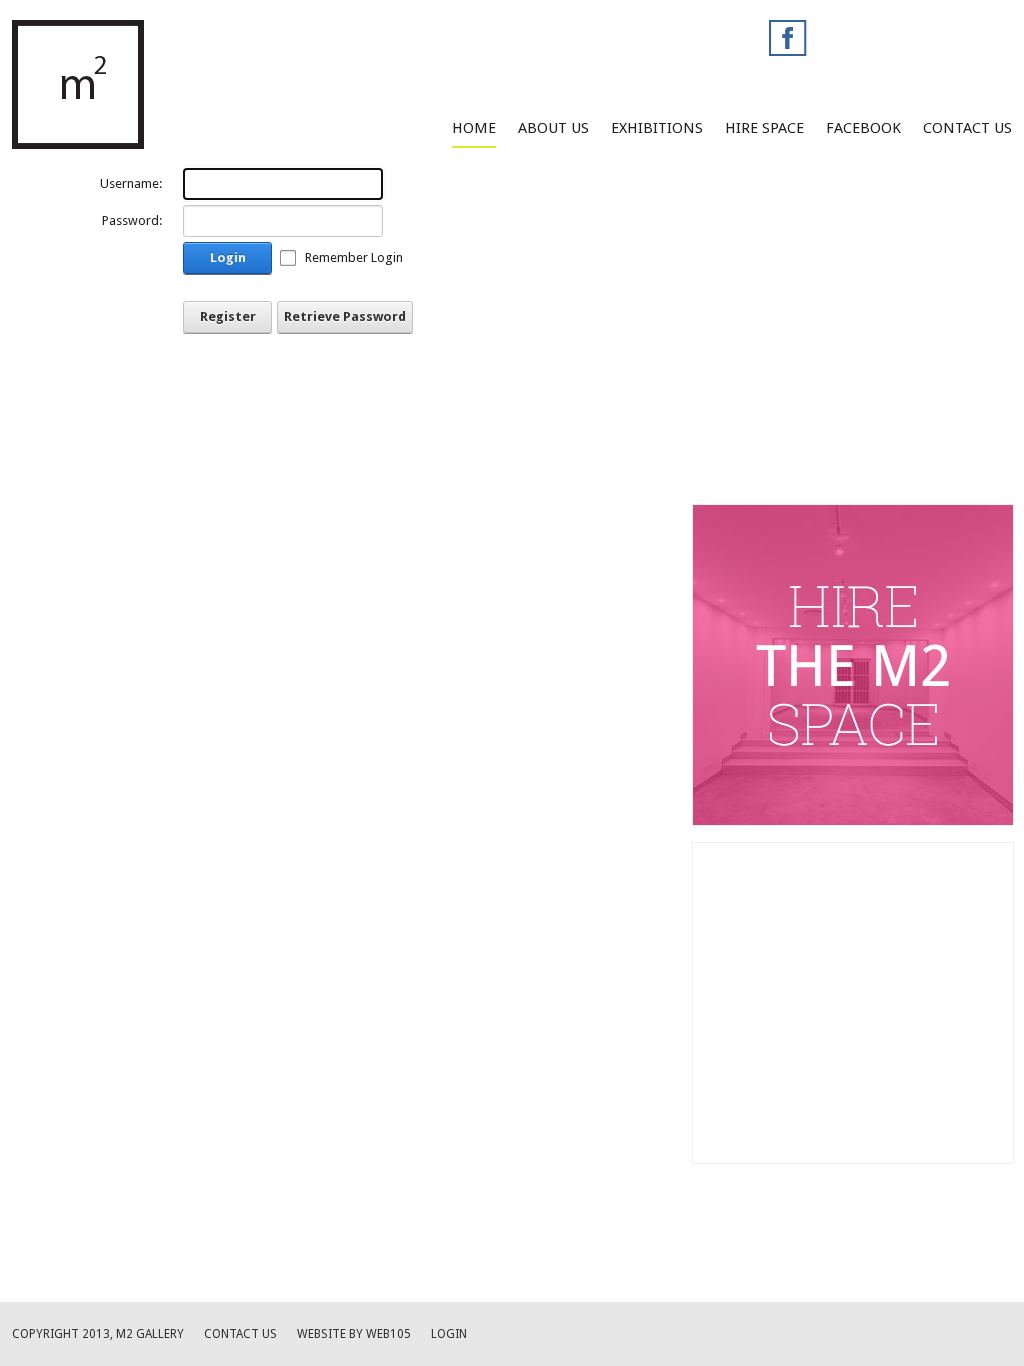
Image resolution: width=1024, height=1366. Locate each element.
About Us (553, 128)
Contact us (240, 1334)
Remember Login (354, 257)
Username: (131, 183)
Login (228, 257)
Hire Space (764, 128)
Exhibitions (657, 128)
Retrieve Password (345, 316)
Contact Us (967, 128)
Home (474, 128)
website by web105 (354, 1334)
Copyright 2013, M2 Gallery (98, 1334)
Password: (132, 220)
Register (228, 316)
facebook (863, 128)
